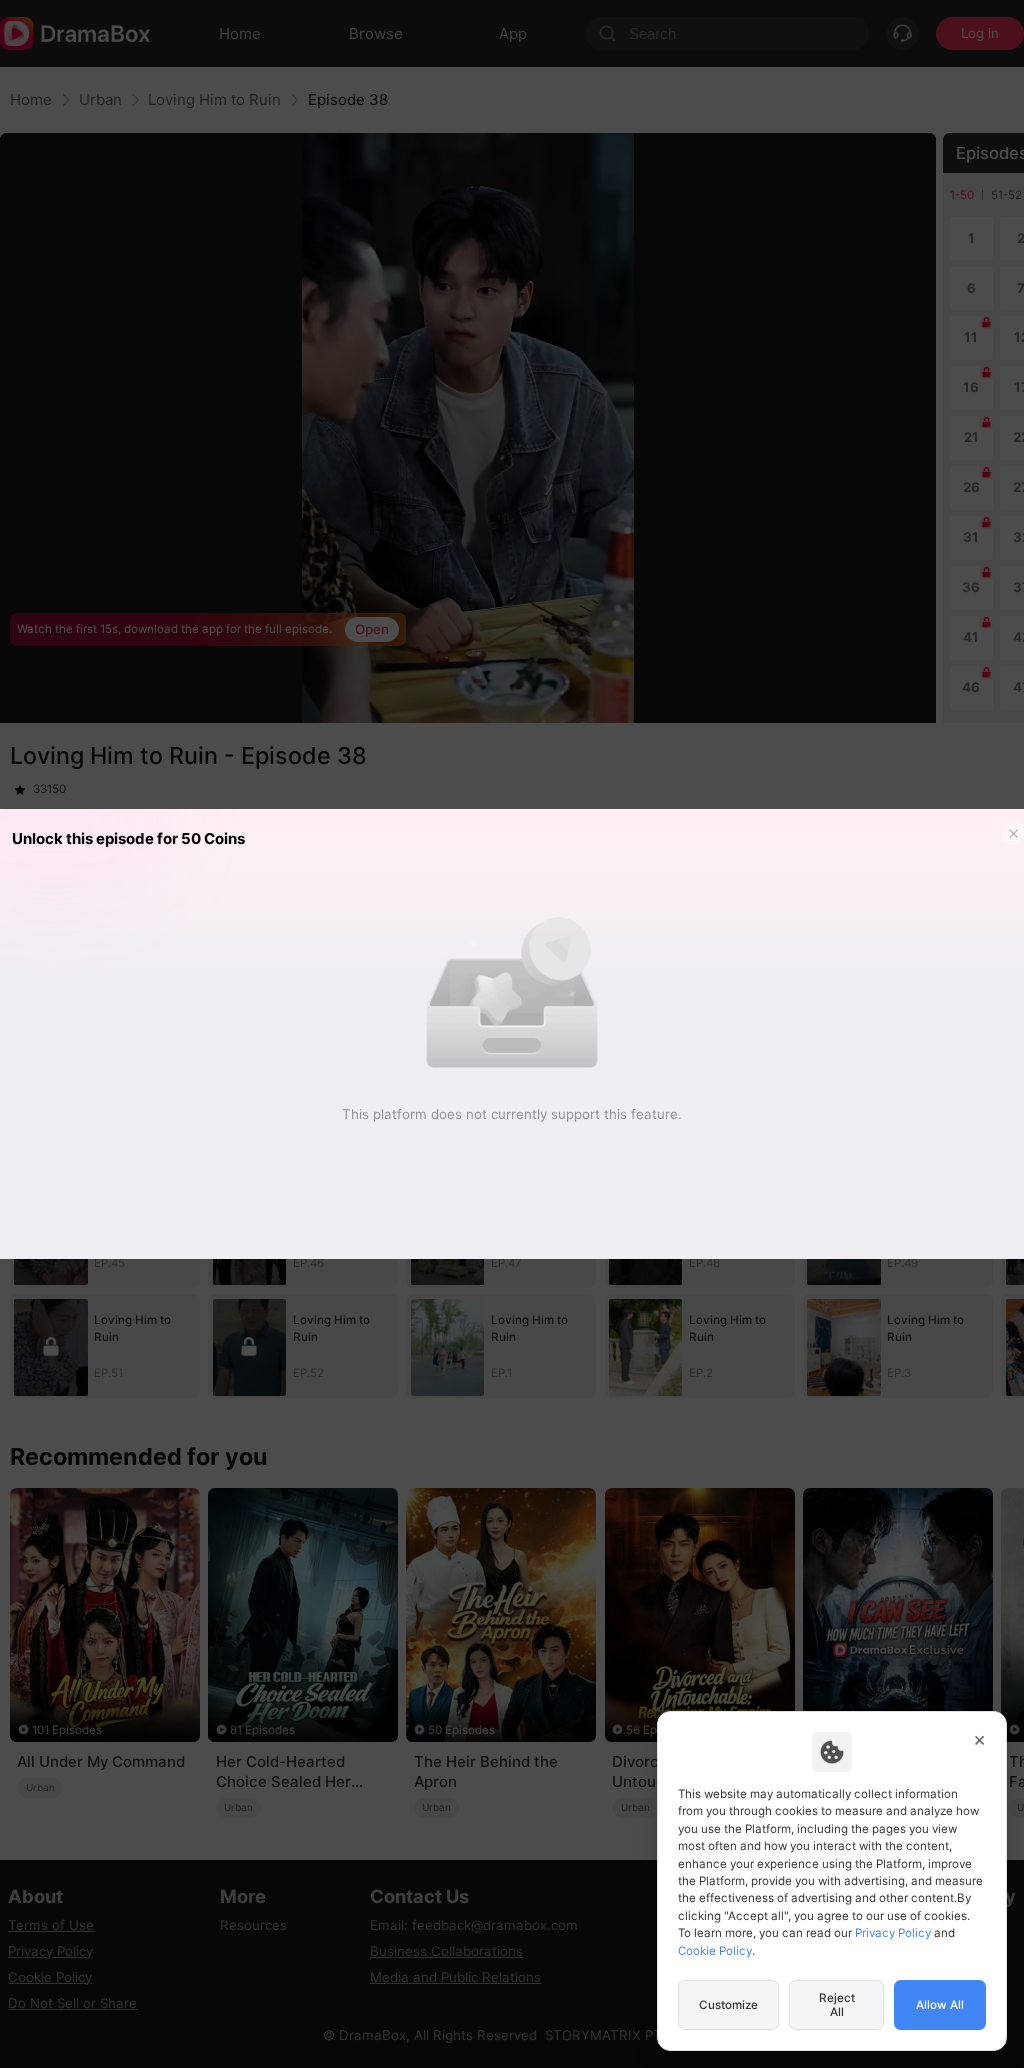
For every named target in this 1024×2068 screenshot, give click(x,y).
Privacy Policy (893, 1933)
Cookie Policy (715, 1951)
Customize (728, 2005)
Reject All (837, 2005)
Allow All (940, 2005)
